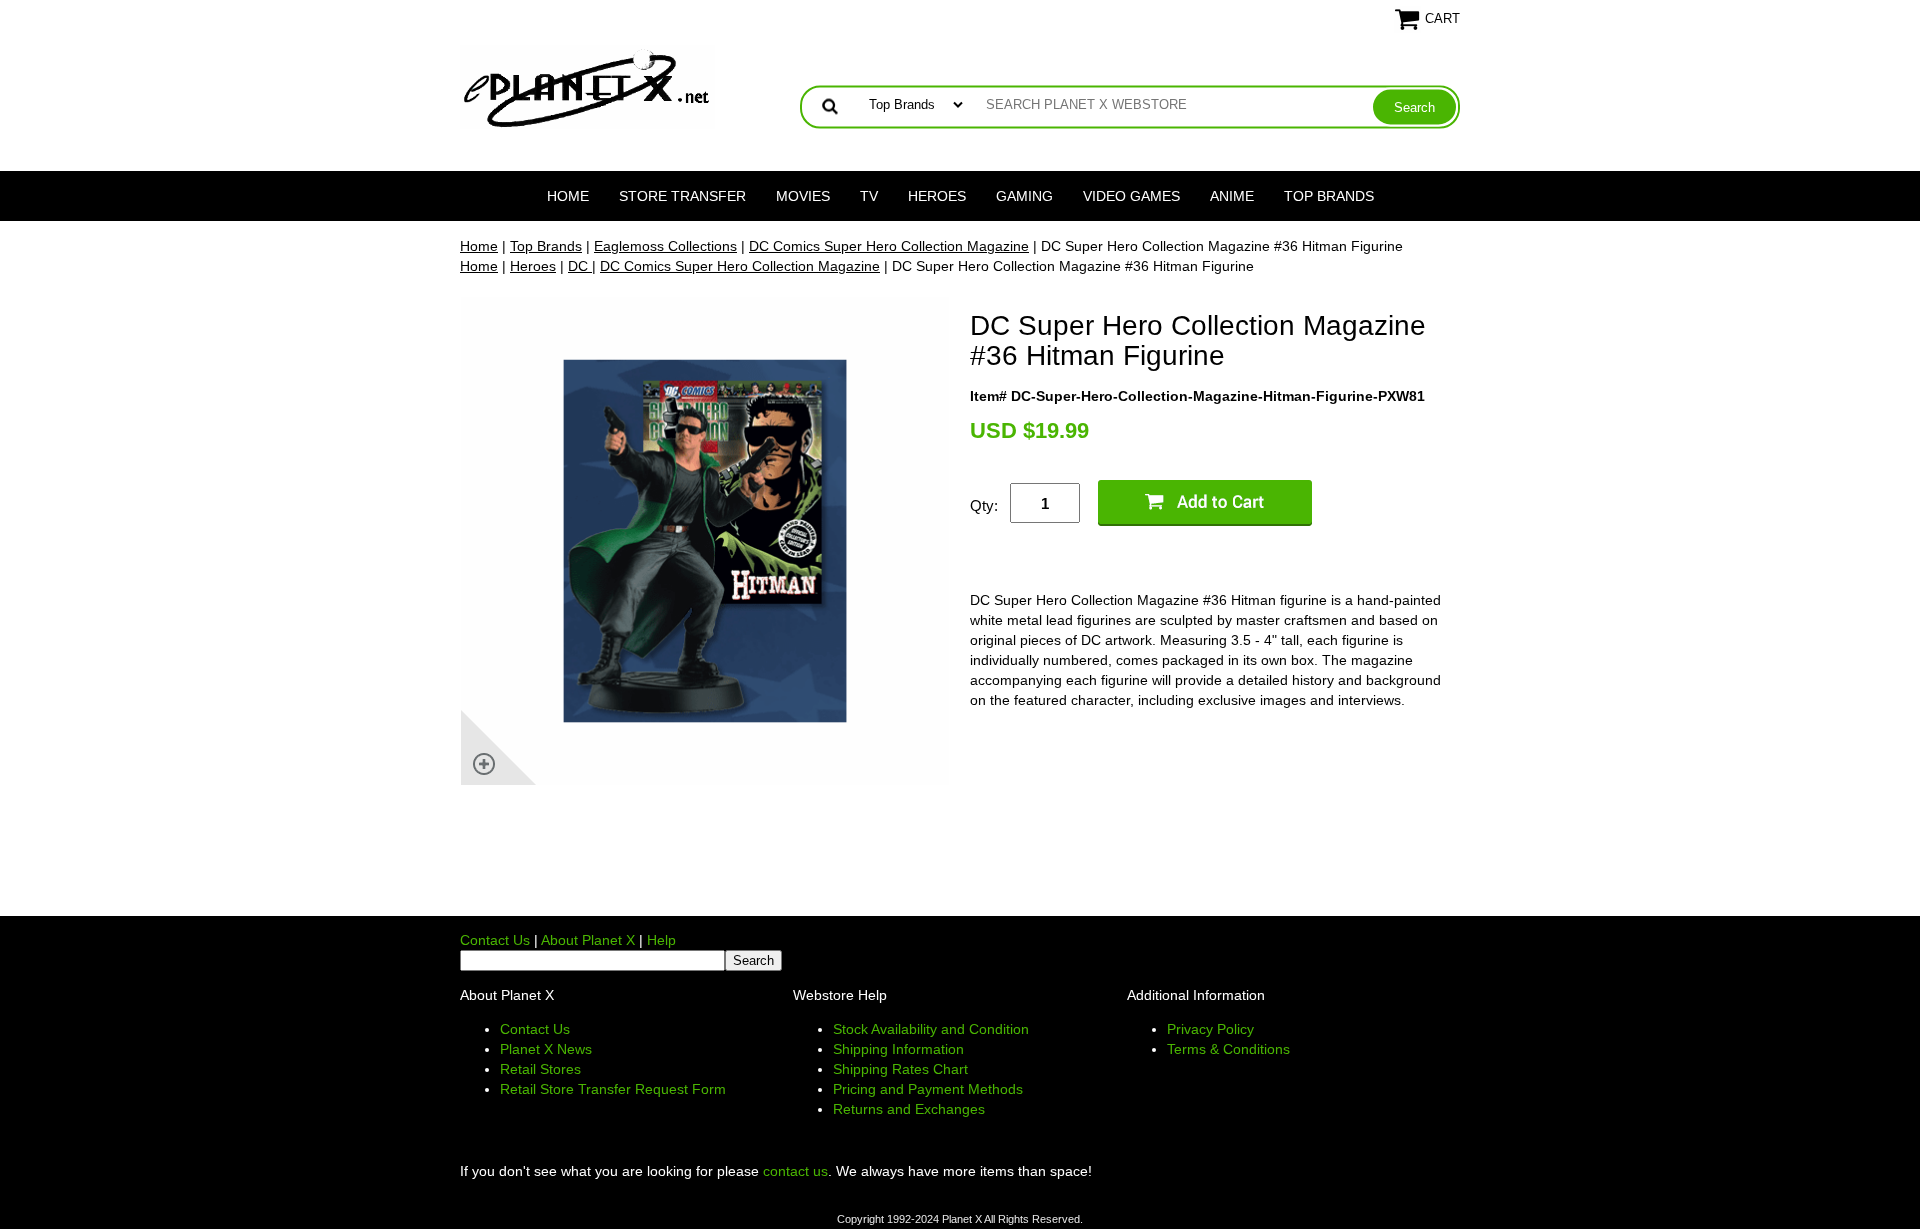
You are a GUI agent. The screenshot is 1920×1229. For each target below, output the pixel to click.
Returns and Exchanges (909, 1109)
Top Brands (1329, 196)
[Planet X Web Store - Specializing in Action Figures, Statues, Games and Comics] (587, 86)
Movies (803, 196)
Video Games (1131, 196)
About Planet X (588, 940)
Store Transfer (682, 196)
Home (568, 196)
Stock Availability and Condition (931, 1029)
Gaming (1024, 196)
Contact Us (495, 940)
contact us (795, 1171)
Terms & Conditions (1228, 1049)
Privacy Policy (1210, 1029)
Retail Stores (540, 1069)
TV (869, 196)
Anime (1232, 196)
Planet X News (546, 1049)
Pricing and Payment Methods (928, 1089)
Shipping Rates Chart (900, 1069)
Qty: (984, 505)
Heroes (937, 196)
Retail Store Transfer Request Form (613, 1089)
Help (661, 940)
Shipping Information (898, 1049)
